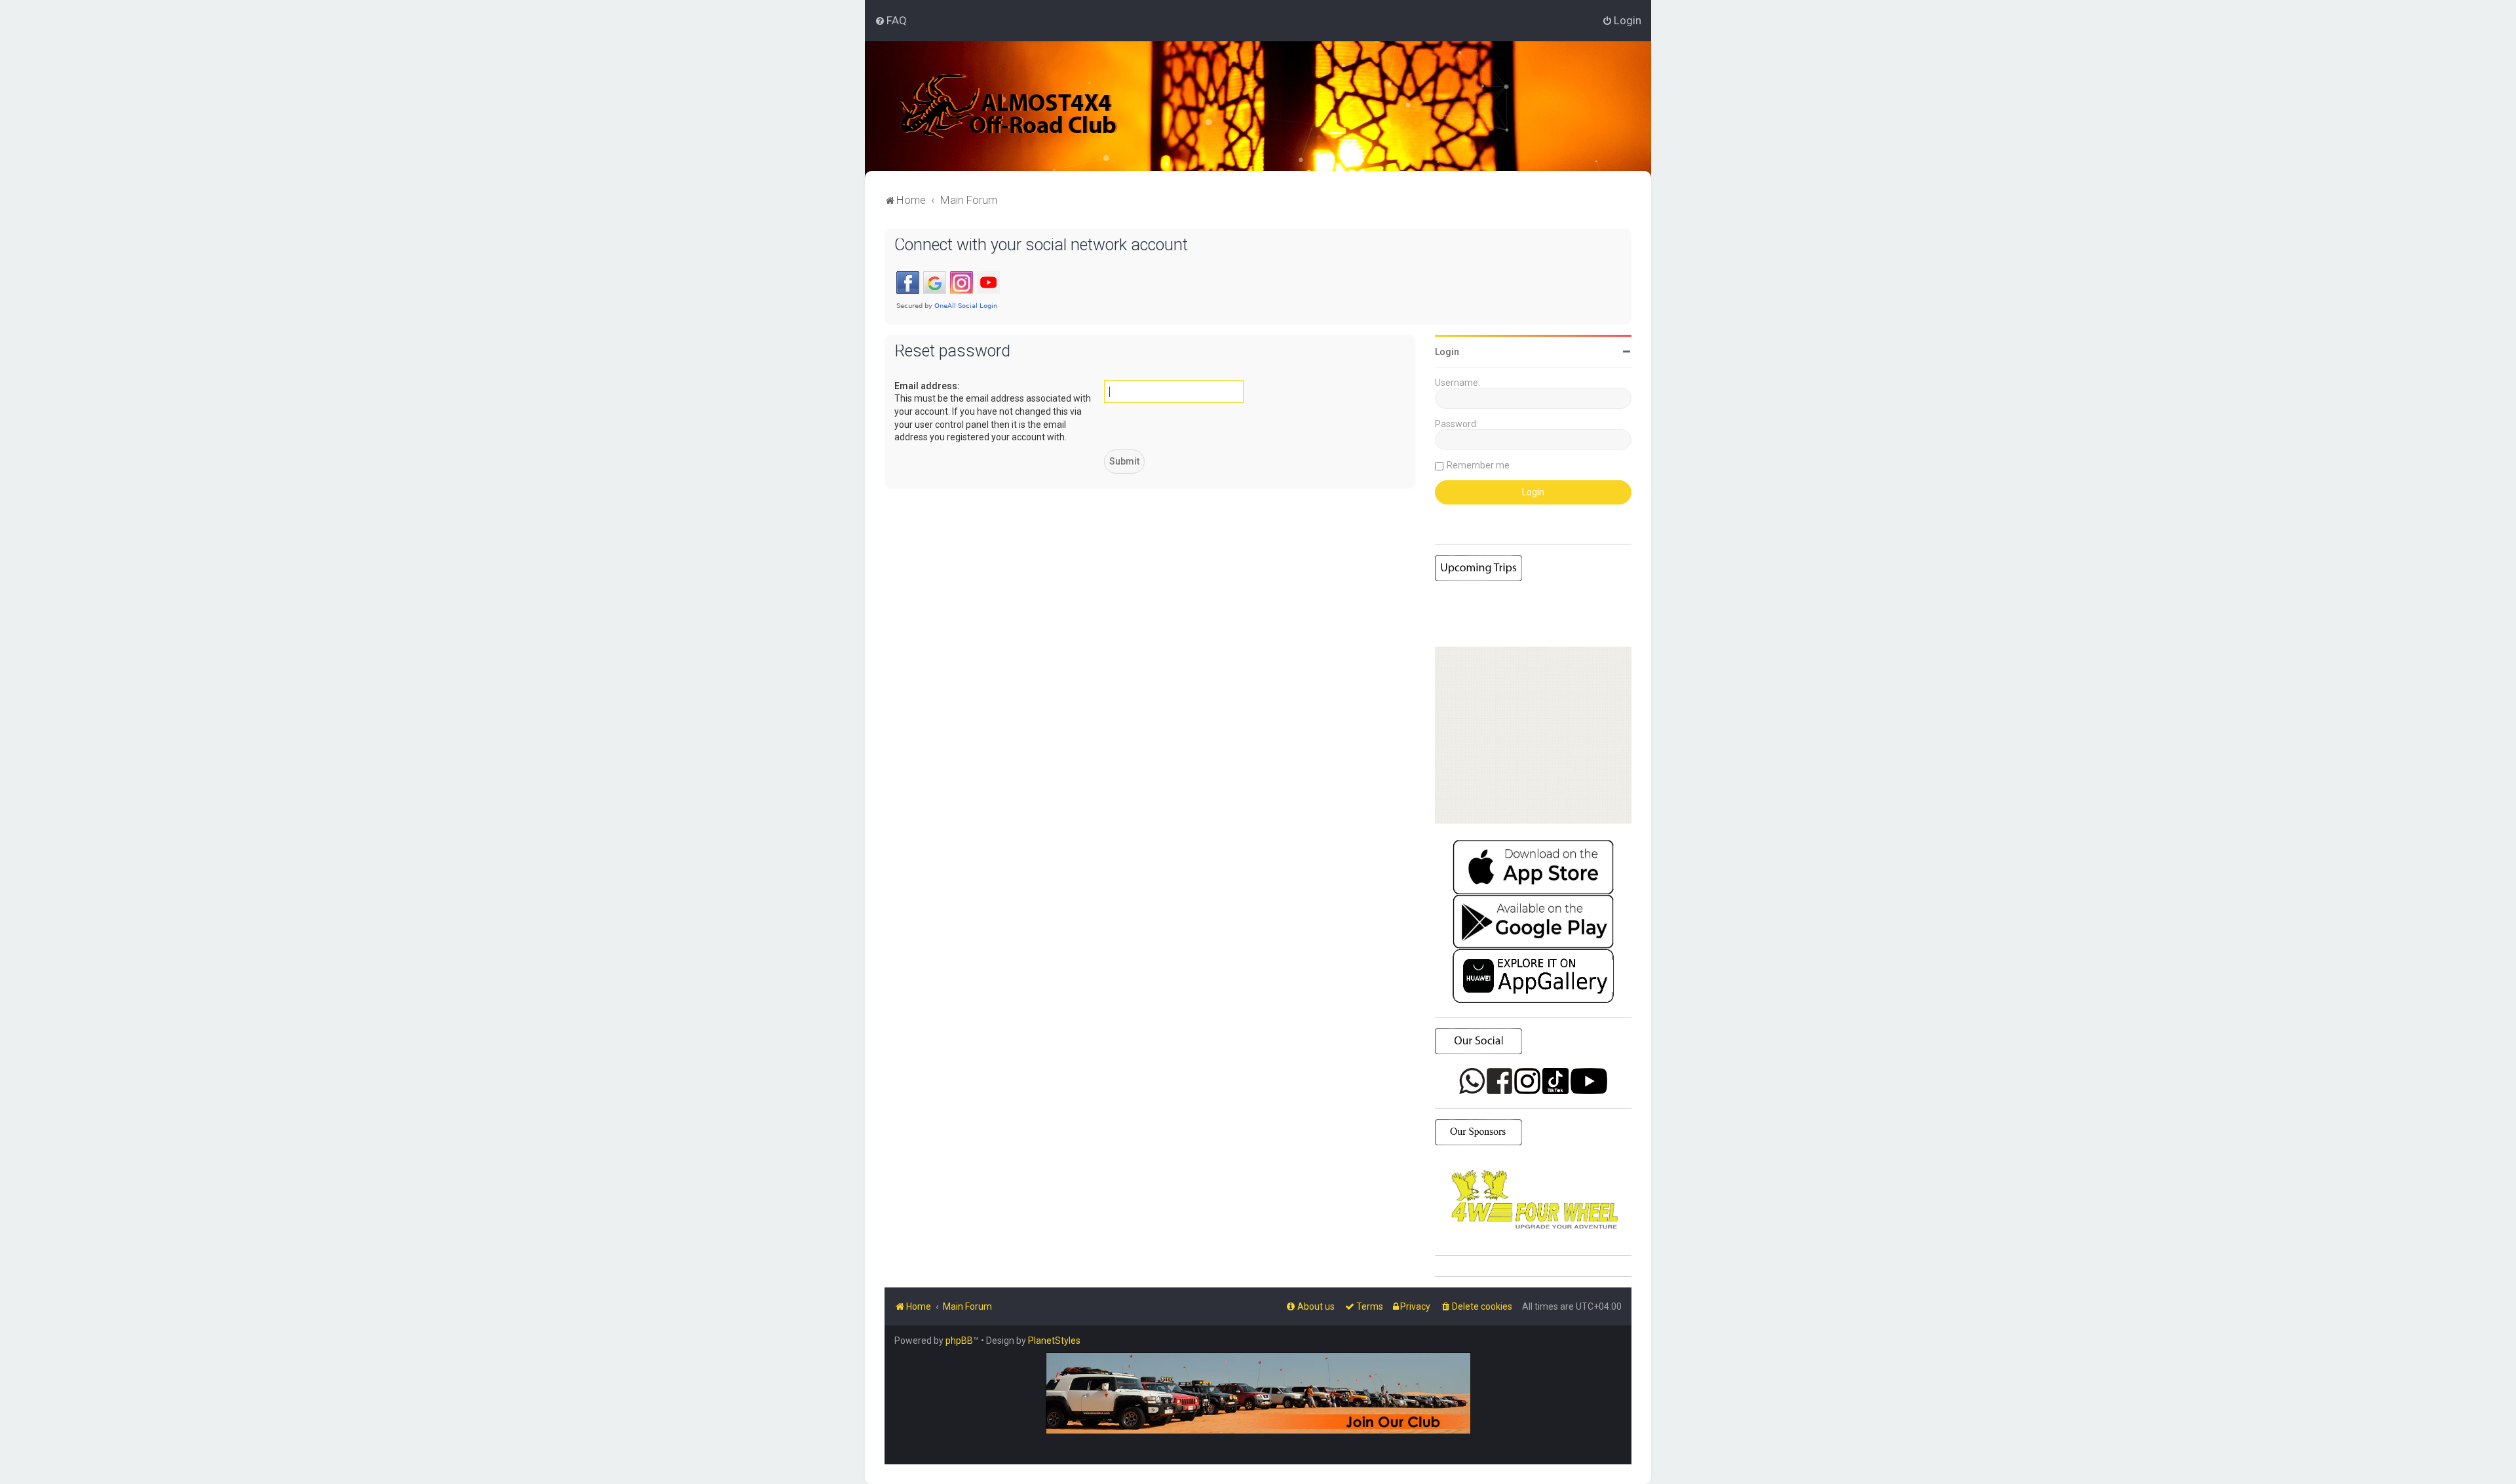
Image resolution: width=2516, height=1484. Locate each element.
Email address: (927, 386)
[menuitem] (891, 20)
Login (1447, 352)
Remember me (1478, 465)
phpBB (959, 1341)
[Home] (1009, 106)
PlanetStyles (1054, 1341)
